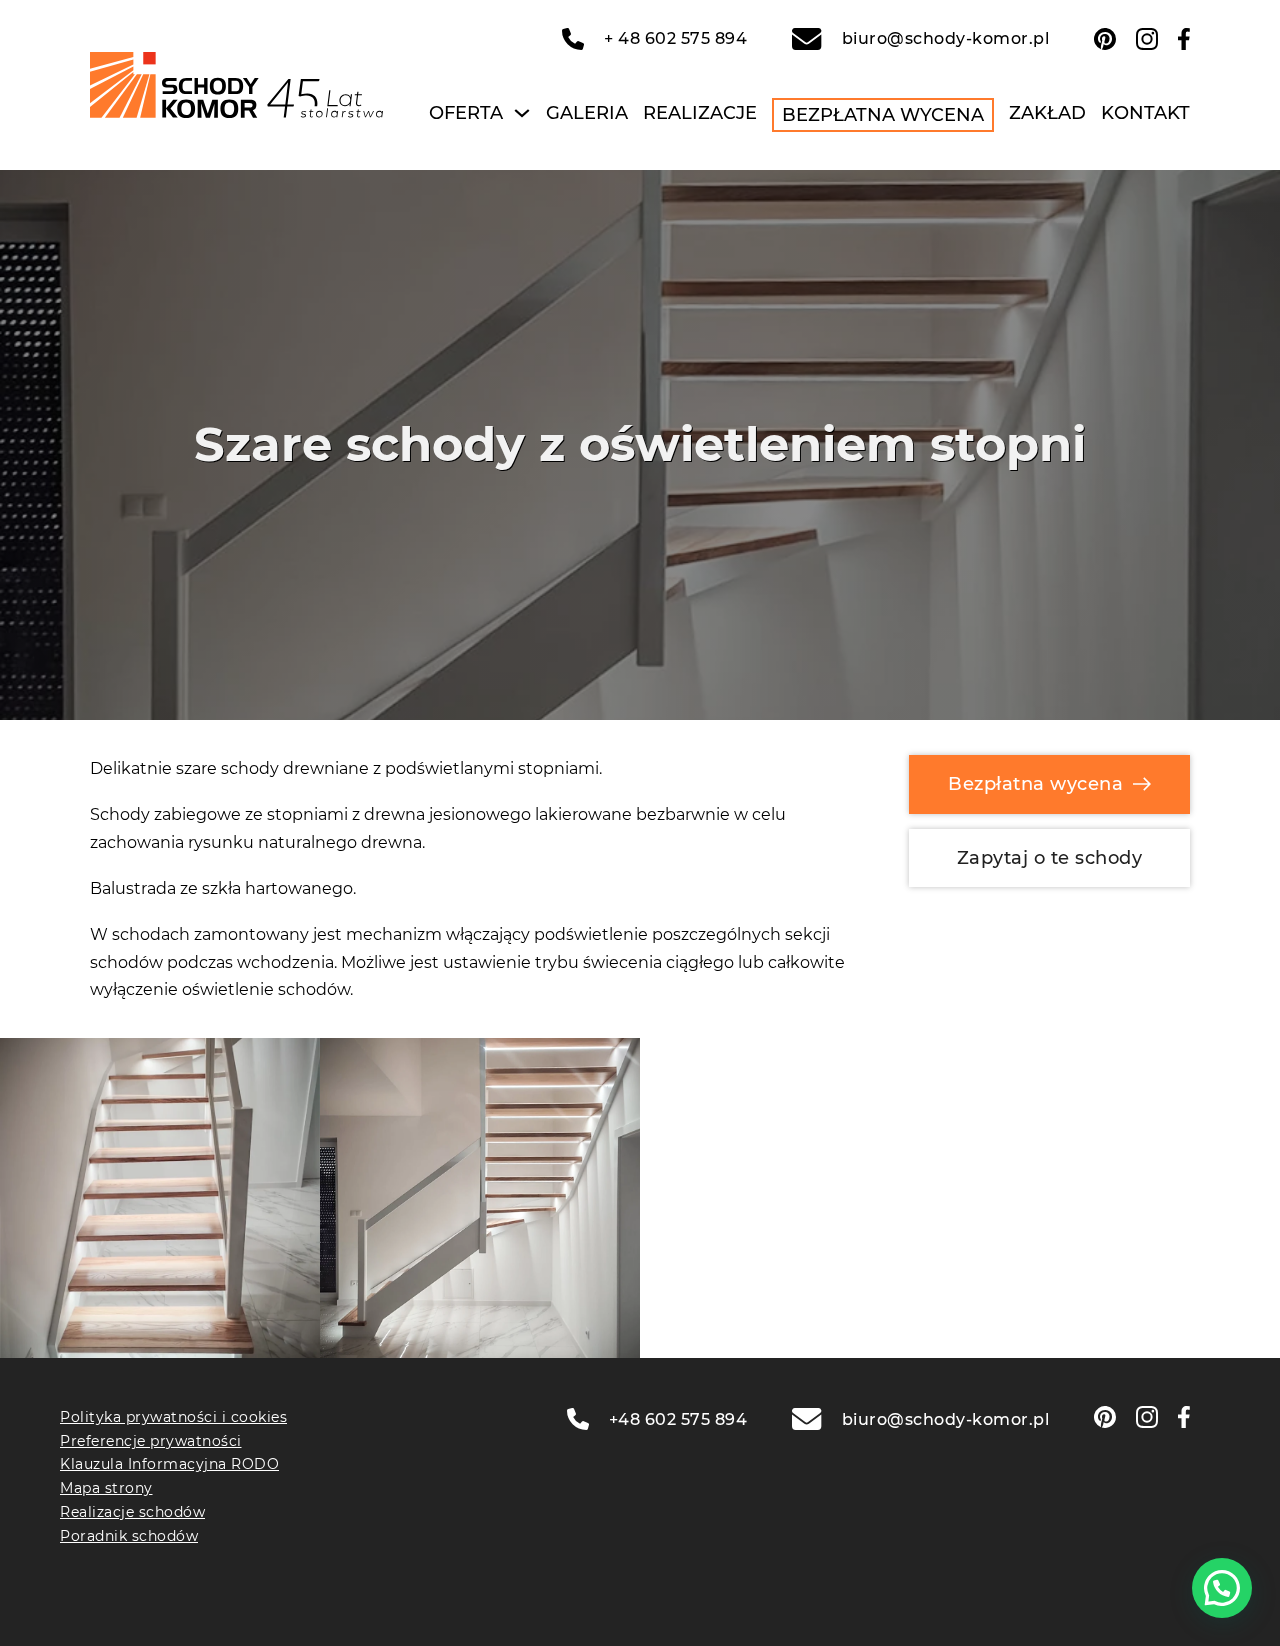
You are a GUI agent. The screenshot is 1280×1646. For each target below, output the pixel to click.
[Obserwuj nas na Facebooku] (1184, 39)
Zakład (1047, 113)
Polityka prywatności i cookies (173, 1417)
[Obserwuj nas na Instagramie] (1147, 39)
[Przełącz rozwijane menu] (522, 113)
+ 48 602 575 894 (675, 38)
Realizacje (700, 113)
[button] (1222, 1588)
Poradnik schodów (129, 1536)
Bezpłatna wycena (883, 115)
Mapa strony (106, 1488)
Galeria (587, 113)
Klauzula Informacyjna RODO (169, 1464)
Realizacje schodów (132, 1512)
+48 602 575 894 (678, 1419)
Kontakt (1145, 113)
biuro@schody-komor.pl (945, 38)
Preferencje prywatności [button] (151, 1441)
